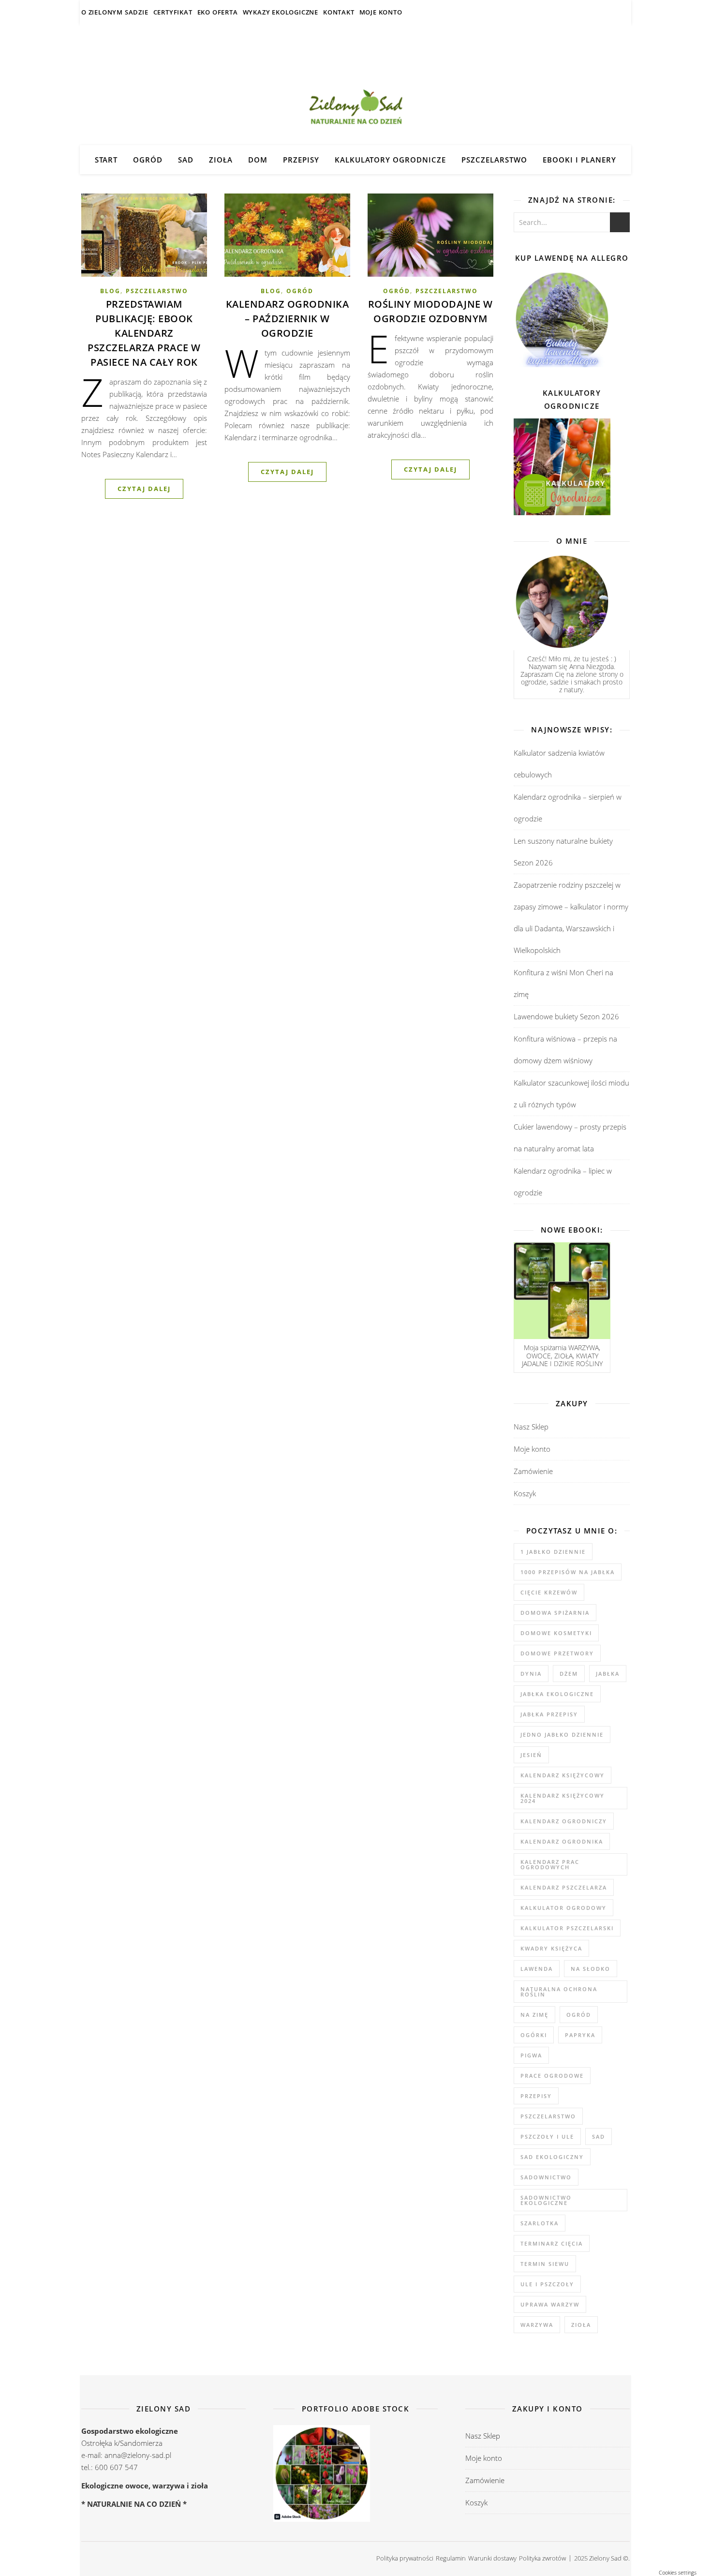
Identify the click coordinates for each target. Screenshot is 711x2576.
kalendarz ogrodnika (562, 1841)
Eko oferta (218, 12)
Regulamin (451, 2558)
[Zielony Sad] (355, 85)
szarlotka (540, 2223)
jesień (531, 1755)
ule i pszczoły (547, 2284)
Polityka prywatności (405, 2558)
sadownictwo (546, 2177)
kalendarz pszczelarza (564, 1887)
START (106, 160)
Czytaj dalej (144, 489)
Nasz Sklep (531, 1427)
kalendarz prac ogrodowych (550, 1864)
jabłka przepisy (549, 1714)
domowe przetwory (557, 1653)
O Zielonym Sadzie (115, 12)
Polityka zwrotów (542, 2558)
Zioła (221, 160)
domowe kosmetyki (556, 1633)
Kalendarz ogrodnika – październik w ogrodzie (288, 319)
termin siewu (545, 2264)
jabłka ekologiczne (557, 1694)
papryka (580, 2035)
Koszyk (525, 1493)
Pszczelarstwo (494, 160)
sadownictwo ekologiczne (546, 2200)
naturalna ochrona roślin (559, 1992)
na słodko (591, 1969)
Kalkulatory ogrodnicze (390, 160)
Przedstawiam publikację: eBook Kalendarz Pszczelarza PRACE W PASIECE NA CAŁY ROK (144, 333)
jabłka (608, 1674)
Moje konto (381, 12)
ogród (579, 2015)
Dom (258, 160)
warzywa (537, 2325)
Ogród (148, 160)
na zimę (534, 2015)
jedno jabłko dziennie (562, 1735)
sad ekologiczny (552, 2157)
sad (599, 2137)
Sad (186, 160)
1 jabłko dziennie (553, 1552)
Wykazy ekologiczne (281, 12)
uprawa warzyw (550, 2304)
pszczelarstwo (548, 2116)
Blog (110, 291)
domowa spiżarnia (555, 1613)
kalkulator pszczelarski (567, 1928)
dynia (531, 1674)
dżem (569, 1674)
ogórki (534, 2035)
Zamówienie (533, 1471)
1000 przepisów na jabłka (568, 1572)
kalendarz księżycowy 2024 (563, 1798)
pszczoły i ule (547, 2137)
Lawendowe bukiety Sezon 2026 (566, 1016)
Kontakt (339, 12)
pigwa (531, 2055)
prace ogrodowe (552, 2076)
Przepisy (301, 160)
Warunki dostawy (492, 2558)
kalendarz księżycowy (563, 1775)
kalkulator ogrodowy (563, 1908)
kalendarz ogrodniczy (564, 1821)
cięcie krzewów (549, 1592)
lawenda (537, 1969)
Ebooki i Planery (579, 160)
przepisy (536, 2096)
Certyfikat (173, 12)
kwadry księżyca (551, 1948)
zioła (581, 2325)
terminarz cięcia (552, 2243)
